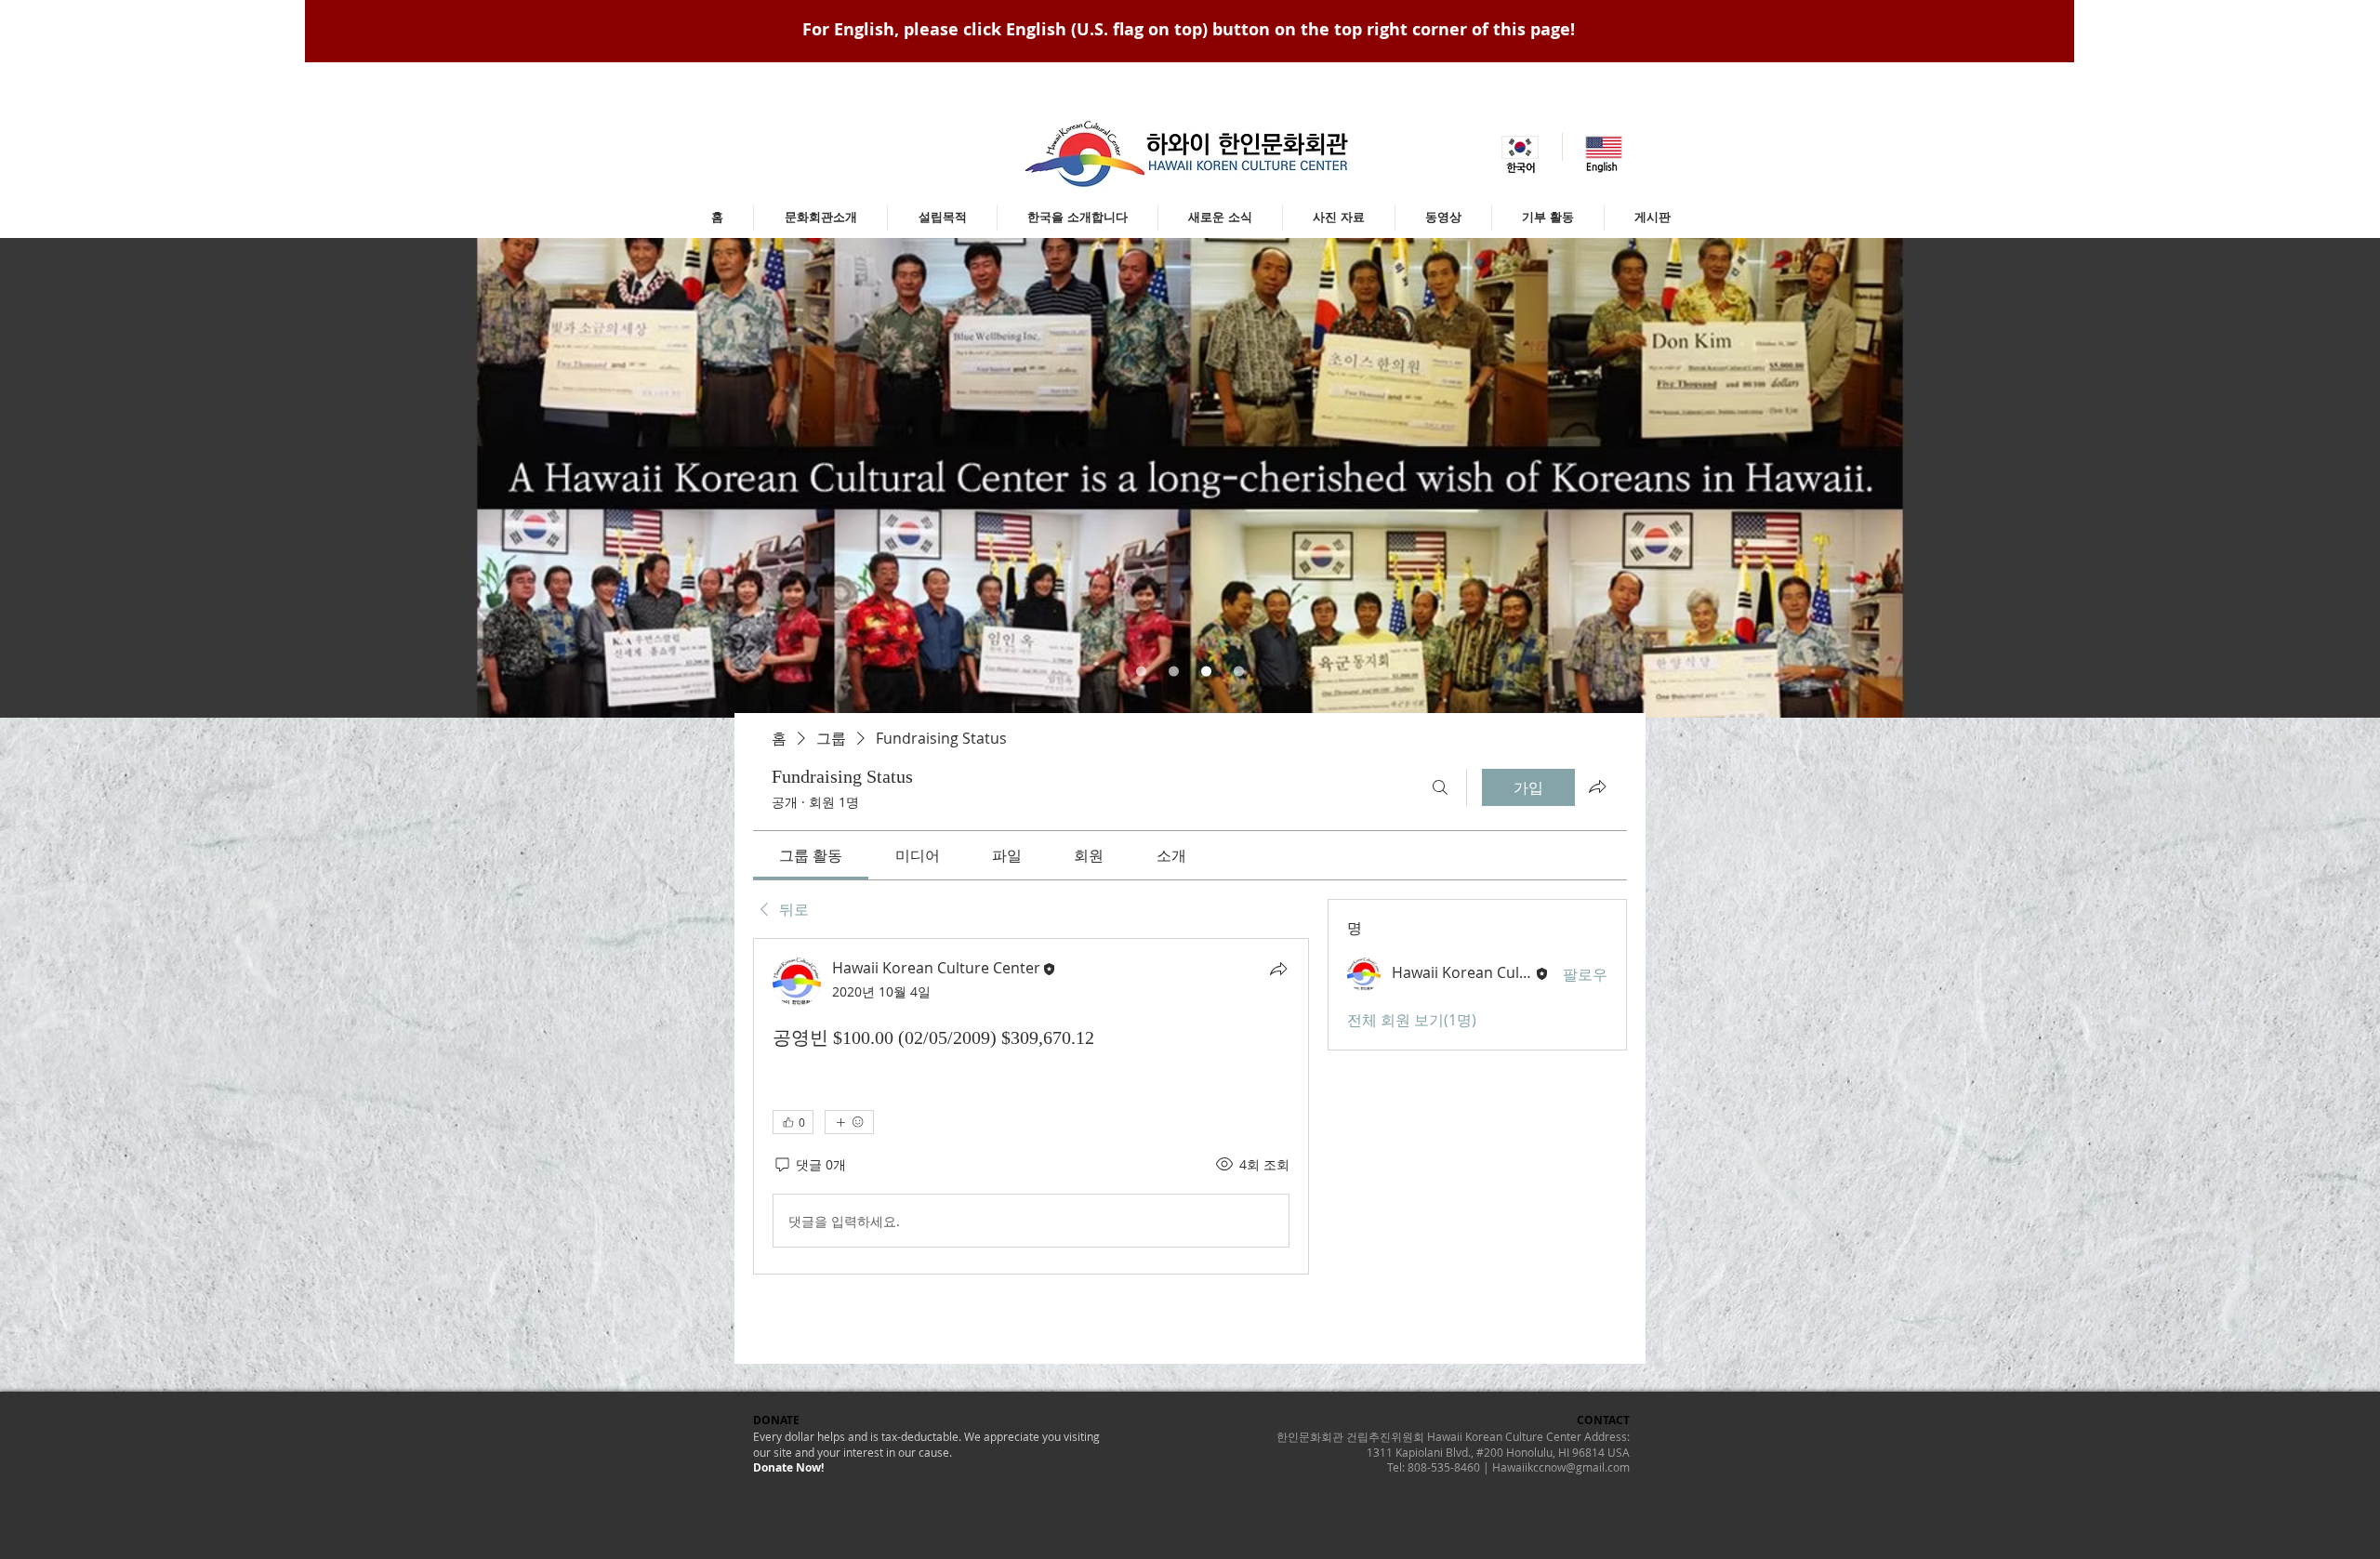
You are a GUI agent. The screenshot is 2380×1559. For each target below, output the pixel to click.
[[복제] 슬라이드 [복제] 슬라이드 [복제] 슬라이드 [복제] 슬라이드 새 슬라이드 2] (1174, 672)
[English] (1604, 147)
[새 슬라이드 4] (1239, 672)
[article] (1031, 1106)
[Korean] (1521, 147)
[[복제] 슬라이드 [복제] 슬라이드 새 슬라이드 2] (1206, 672)
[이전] (106, 478)
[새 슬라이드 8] (1141, 672)
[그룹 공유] (1597, 786)
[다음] (2274, 478)
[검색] (1440, 787)
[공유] (1278, 969)
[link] (811, 855)
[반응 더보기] (849, 1122)
